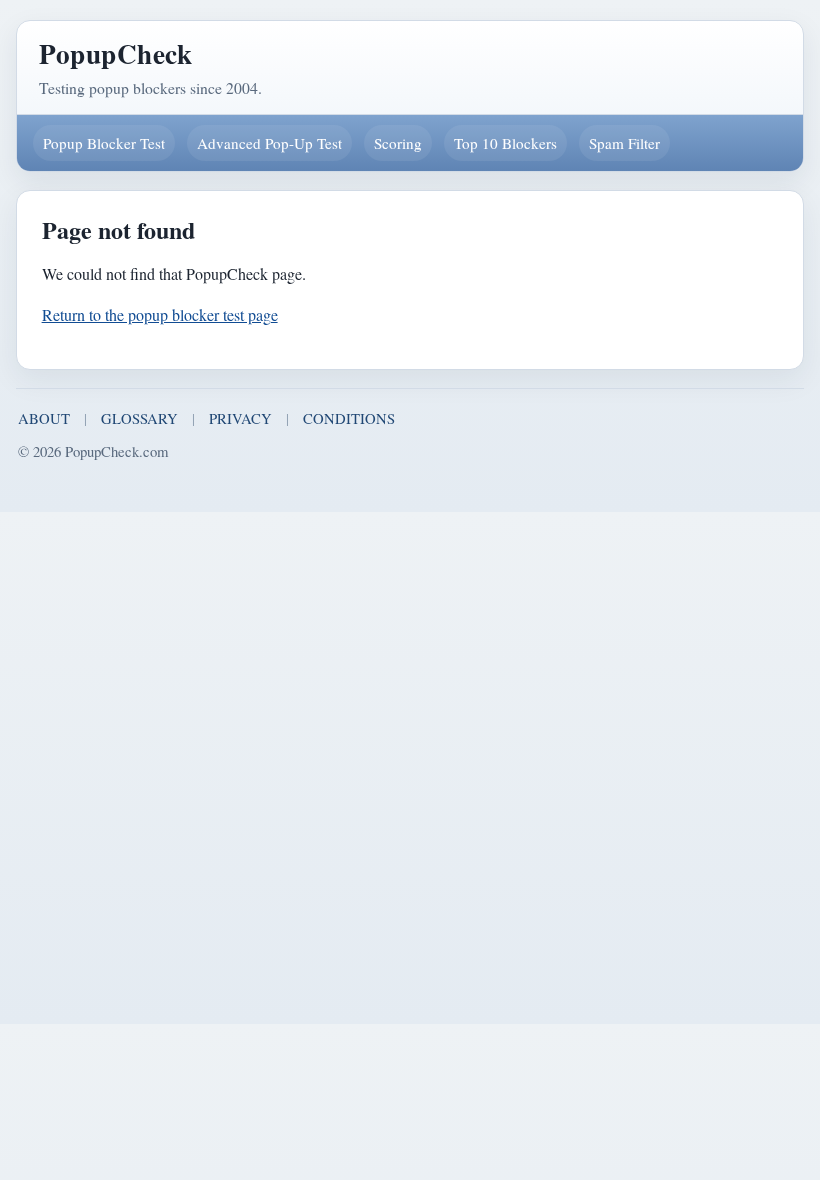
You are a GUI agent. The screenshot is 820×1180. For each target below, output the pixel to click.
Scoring (398, 143)
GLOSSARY (139, 418)
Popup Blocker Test (104, 143)
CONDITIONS (349, 418)
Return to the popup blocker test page (160, 314)
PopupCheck (115, 53)
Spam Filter (624, 143)
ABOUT (44, 418)
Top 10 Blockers (505, 143)
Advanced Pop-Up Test (269, 143)
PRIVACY (240, 418)
